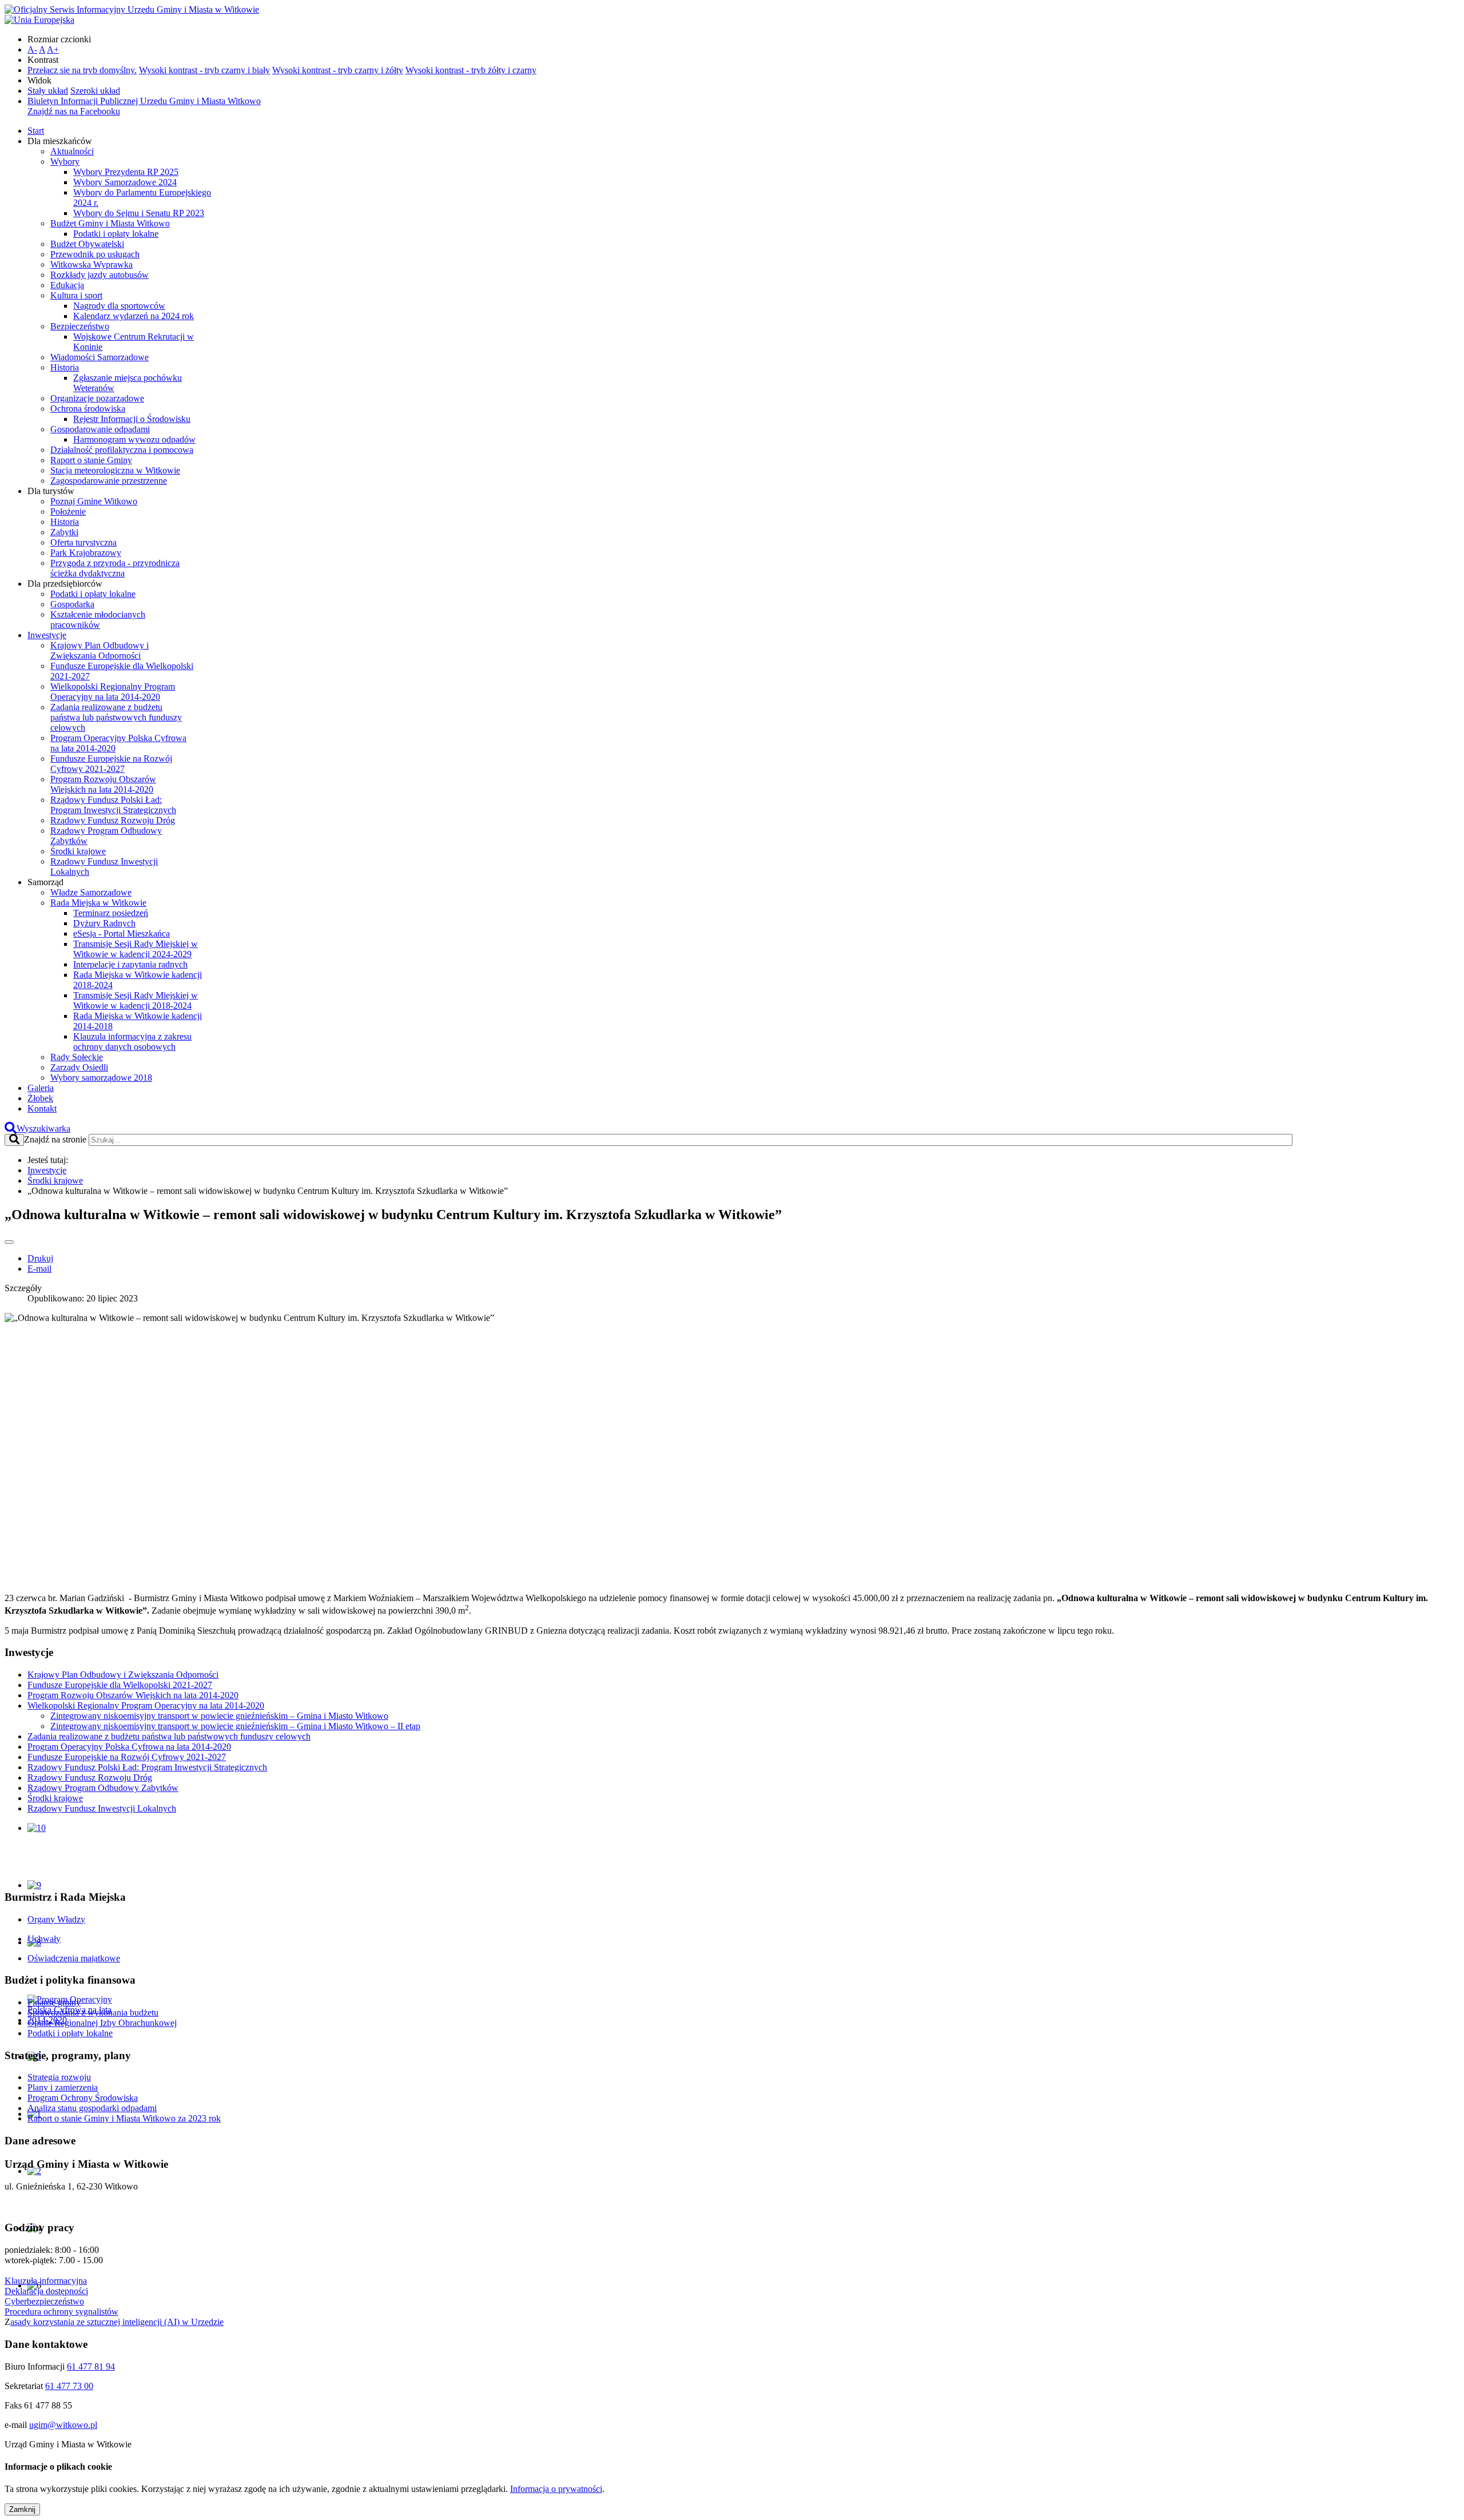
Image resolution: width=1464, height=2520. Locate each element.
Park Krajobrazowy (86, 553)
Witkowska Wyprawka (91, 264)
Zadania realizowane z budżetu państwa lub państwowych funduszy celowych (116, 717)
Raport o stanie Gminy (91, 460)
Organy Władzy (56, 1919)
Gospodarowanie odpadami (100, 429)
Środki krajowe (78, 851)
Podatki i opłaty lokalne (116, 234)
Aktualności (72, 151)
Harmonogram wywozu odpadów (134, 439)
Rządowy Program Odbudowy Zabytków (103, 1788)
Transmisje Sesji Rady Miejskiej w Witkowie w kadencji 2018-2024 (136, 1000)
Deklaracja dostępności (46, 2291)
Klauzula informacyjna (46, 2281)
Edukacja (67, 285)
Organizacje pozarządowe (97, 398)
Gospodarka (72, 604)
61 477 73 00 (69, 2386)
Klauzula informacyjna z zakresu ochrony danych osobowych (132, 1042)
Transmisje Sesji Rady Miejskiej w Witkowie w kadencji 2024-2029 (136, 949)
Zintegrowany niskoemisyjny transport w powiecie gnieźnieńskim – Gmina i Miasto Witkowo (219, 1716)
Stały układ (48, 91)
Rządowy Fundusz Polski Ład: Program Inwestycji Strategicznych (113, 805)
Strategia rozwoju (59, 2077)
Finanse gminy (54, 2002)
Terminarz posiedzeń (111, 913)
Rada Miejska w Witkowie (98, 903)
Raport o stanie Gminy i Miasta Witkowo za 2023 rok (124, 2118)
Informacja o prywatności (556, 2489)
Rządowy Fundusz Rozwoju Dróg (113, 820)
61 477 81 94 (91, 2366)
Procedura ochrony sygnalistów (61, 2312)
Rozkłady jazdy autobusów (100, 275)
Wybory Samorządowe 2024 (125, 182)
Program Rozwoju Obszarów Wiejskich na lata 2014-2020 (103, 784)
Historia (65, 367)
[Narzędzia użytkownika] (9, 1242)
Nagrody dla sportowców (119, 306)
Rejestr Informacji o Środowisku (132, 419)
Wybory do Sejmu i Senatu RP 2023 (139, 213)
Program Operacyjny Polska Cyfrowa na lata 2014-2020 (129, 1747)
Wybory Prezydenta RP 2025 (126, 172)
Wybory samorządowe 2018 (101, 1078)
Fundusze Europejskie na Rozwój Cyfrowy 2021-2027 (111, 764)
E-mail (39, 1269)
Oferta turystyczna (83, 542)
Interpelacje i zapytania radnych (130, 964)
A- (32, 49)
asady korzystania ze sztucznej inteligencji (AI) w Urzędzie (117, 2322)
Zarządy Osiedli (79, 1067)
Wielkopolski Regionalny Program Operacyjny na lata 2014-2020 (113, 692)
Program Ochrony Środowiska (83, 2098)
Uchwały (44, 1939)
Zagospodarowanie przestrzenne (109, 481)
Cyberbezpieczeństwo (44, 2301)
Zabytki (64, 532)
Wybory (65, 162)
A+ (53, 49)
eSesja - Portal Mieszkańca (122, 933)
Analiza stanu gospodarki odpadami (92, 2108)
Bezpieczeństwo (80, 326)
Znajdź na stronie (55, 1139)
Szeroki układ (95, 91)
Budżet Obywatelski (87, 244)
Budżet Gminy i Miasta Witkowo (110, 223)
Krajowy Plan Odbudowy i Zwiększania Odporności (100, 650)
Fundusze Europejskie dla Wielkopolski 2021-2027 (120, 1685)
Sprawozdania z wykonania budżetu (93, 2013)
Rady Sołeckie (77, 1057)
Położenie (68, 511)
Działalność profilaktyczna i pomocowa (122, 450)
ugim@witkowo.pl (63, 2425)
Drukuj (40, 1258)
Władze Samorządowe (91, 892)
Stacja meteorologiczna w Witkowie (115, 470)
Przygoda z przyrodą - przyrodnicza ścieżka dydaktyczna (115, 568)
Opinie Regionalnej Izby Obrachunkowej (102, 2023)
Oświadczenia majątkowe (74, 1958)
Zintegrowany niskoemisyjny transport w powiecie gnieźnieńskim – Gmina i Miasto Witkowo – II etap (235, 1726)
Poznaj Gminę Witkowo (94, 501)
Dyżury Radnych (104, 923)
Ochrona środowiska (88, 409)
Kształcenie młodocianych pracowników (98, 620)
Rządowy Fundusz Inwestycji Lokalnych (102, 1808)
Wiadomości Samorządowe (100, 357)
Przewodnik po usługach (95, 254)
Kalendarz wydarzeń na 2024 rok (134, 316)
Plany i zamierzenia (63, 2087)
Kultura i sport (76, 295)
